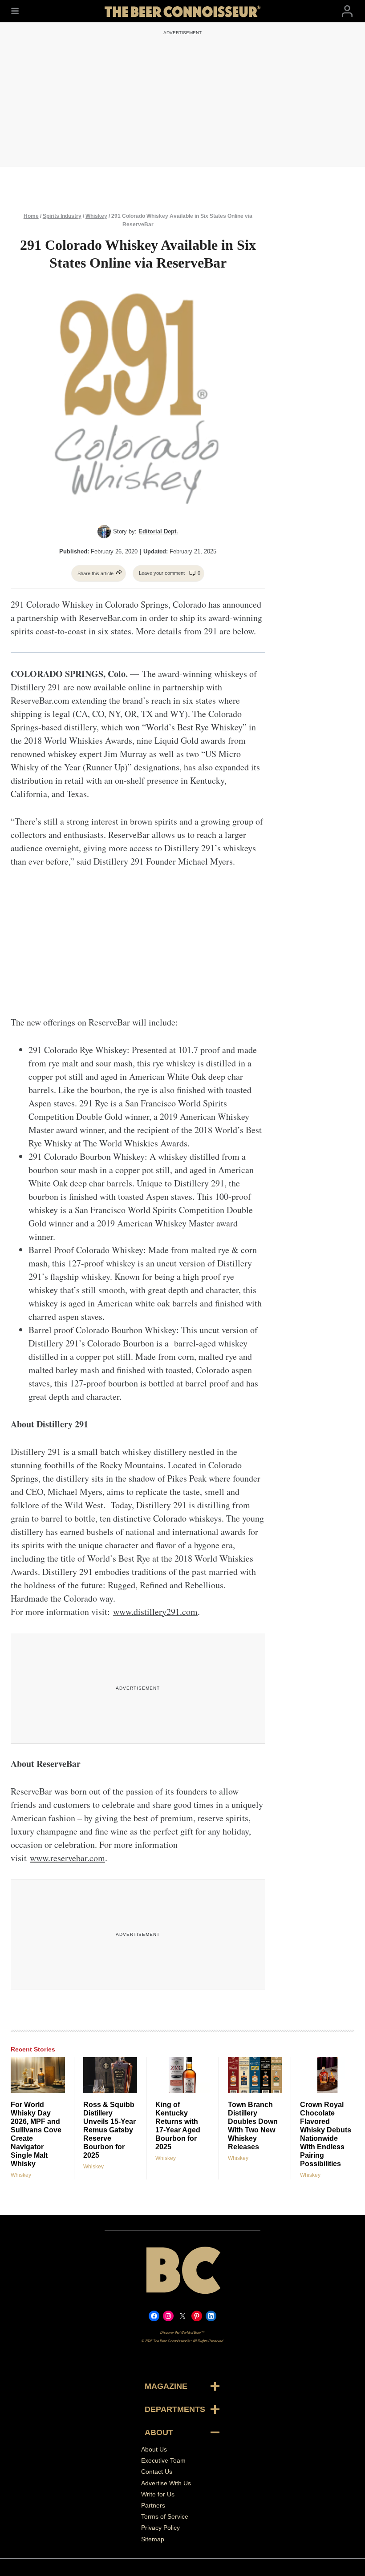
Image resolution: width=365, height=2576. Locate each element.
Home (31, 216)
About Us (154, 2449)
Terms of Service (165, 2516)
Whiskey (96, 216)
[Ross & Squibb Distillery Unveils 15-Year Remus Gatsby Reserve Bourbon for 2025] (110, 2075)
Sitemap (153, 2539)
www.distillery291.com (155, 1612)
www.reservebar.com (67, 1858)
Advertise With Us (166, 2483)
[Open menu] (15, 11)
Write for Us (158, 2494)
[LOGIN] (347, 11)
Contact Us (157, 2472)
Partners (153, 2505)
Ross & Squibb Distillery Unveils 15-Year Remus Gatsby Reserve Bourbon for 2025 (109, 2130)
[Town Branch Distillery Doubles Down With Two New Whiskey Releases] (255, 2075)
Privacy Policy (160, 2528)
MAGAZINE (166, 2386)
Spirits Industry (62, 216)
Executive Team (163, 2460)
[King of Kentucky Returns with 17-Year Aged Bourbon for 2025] (182, 2075)
